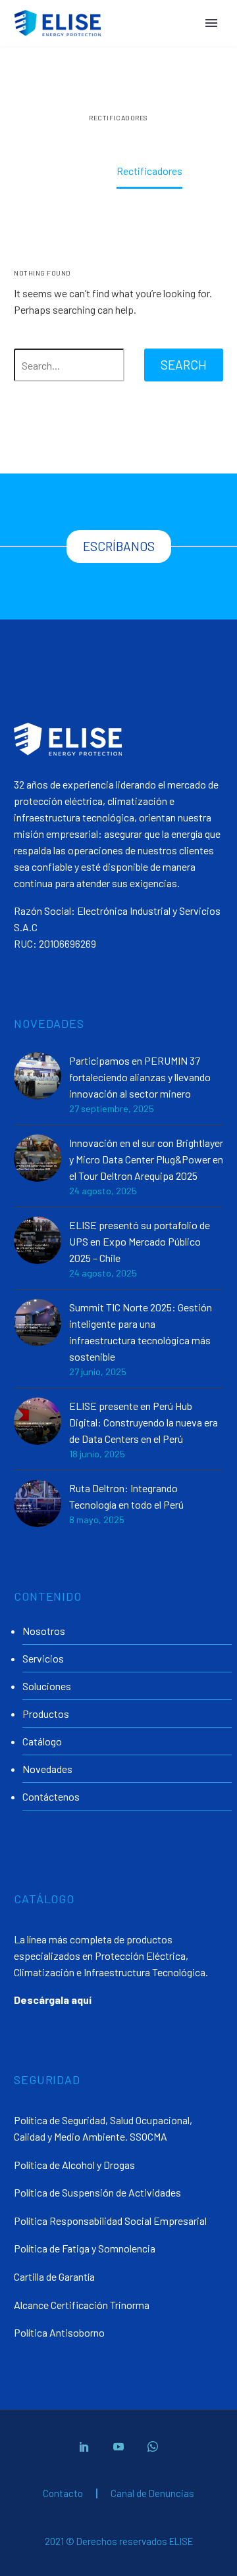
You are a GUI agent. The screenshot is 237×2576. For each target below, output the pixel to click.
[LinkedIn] (84, 2446)
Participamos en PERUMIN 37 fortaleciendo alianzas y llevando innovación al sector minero (140, 1077)
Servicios (43, 1658)
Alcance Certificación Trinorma (82, 2305)
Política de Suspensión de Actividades (97, 2192)
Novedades (47, 1769)
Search (184, 365)
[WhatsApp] (153, 2446)
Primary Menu (211, 23)
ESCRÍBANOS (119, 546)
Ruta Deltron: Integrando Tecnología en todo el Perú (126, 1496)
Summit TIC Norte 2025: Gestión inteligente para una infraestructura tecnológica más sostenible (141, 1332)
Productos (46, 1713)
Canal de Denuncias (152, 2493)
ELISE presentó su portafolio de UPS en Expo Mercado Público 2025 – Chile (140, 1241)
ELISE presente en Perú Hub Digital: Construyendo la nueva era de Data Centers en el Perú (144, 1422)
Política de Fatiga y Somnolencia (85, 2248)
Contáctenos (51, 1796)
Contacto (63, 2493)
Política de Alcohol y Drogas (74, 2165)
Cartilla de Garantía (54, 2276)
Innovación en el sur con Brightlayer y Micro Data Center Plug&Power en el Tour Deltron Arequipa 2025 (146, 1159)
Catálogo (42, 1741)
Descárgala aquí (53, 2000)
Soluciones (47, 1686)
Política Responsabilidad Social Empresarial (110, 2221)
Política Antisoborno (59, 2332)
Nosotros (44, 1631)
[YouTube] (118, 2446)
